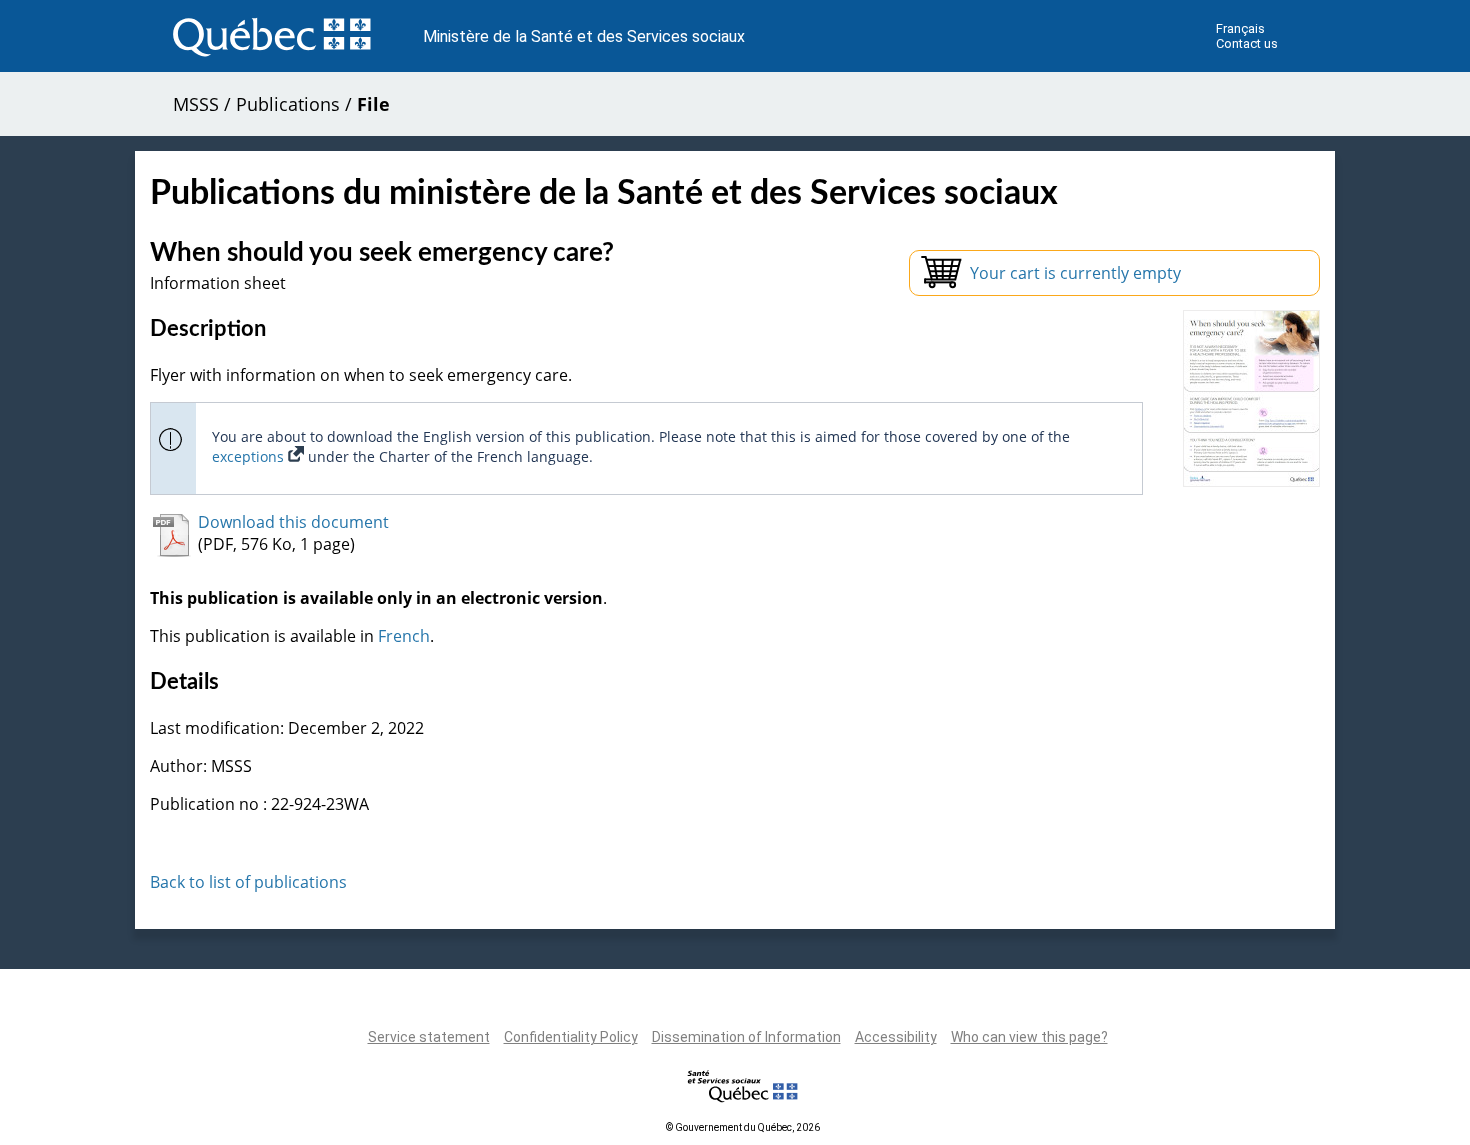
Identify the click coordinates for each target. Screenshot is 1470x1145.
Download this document (293, 522)
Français (1240, 28)
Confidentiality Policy (571, 1037)
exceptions (250, 456)
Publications (288, 104)
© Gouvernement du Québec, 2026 (743, 1127)
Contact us (1247, 43)
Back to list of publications (248, 882)
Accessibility (896, 1037)
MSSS (196, 104)
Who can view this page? (1029, 1037)
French (404, 636)
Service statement (429, 1037)
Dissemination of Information (746, 1037)
